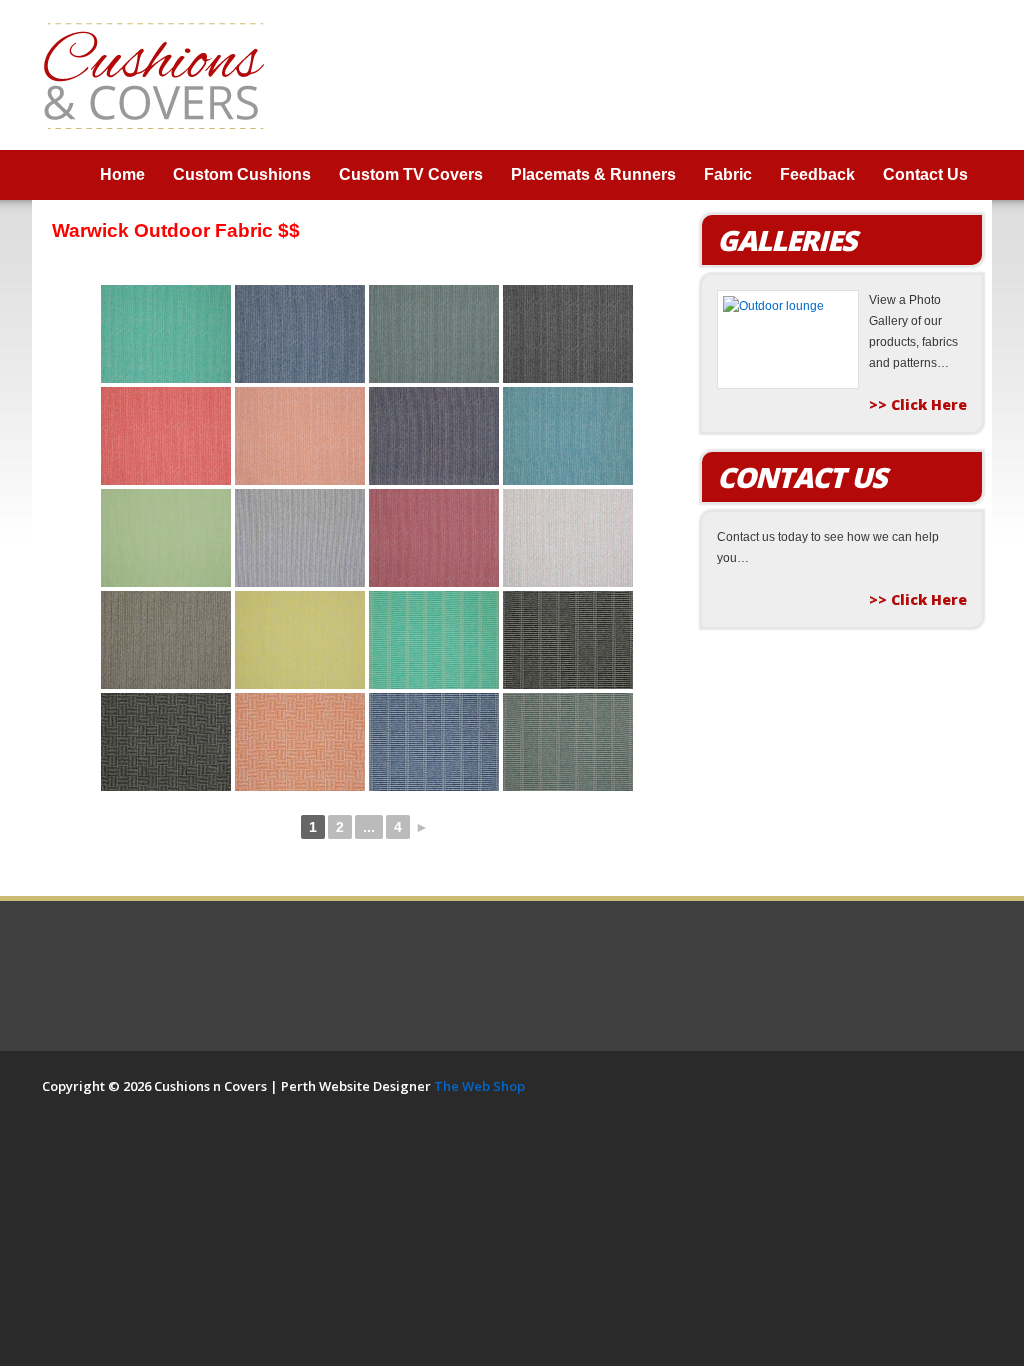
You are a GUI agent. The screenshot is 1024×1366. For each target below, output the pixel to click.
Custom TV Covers (411, 174)
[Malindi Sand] (568, 538)
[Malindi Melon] (300, 436)
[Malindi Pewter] (300, 538)
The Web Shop (479, 1086)
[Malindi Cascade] (166, 334)
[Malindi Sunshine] (300, 640)
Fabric (728, 174)
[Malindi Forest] (434, 334)
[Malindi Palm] (166, 538)
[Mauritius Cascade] (434, 640)
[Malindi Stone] (166, 640)
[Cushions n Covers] (154, 74)
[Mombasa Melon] (300, 742)
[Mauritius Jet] (568, 640)
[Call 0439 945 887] (876, 74)
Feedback (817, 174)
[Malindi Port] (434, 538)
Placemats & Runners (593, 174)
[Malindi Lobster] (166, 436)
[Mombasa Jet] (166, 742)
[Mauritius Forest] (568, 742)
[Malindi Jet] (568, 334)
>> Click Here (918, 404)
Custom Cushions (242, 174)
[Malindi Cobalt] (300, 334)
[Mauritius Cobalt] (434, 742)
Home (122, 174)
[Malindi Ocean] (568, 436)
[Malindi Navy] (434, 436)
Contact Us (925, 174)
